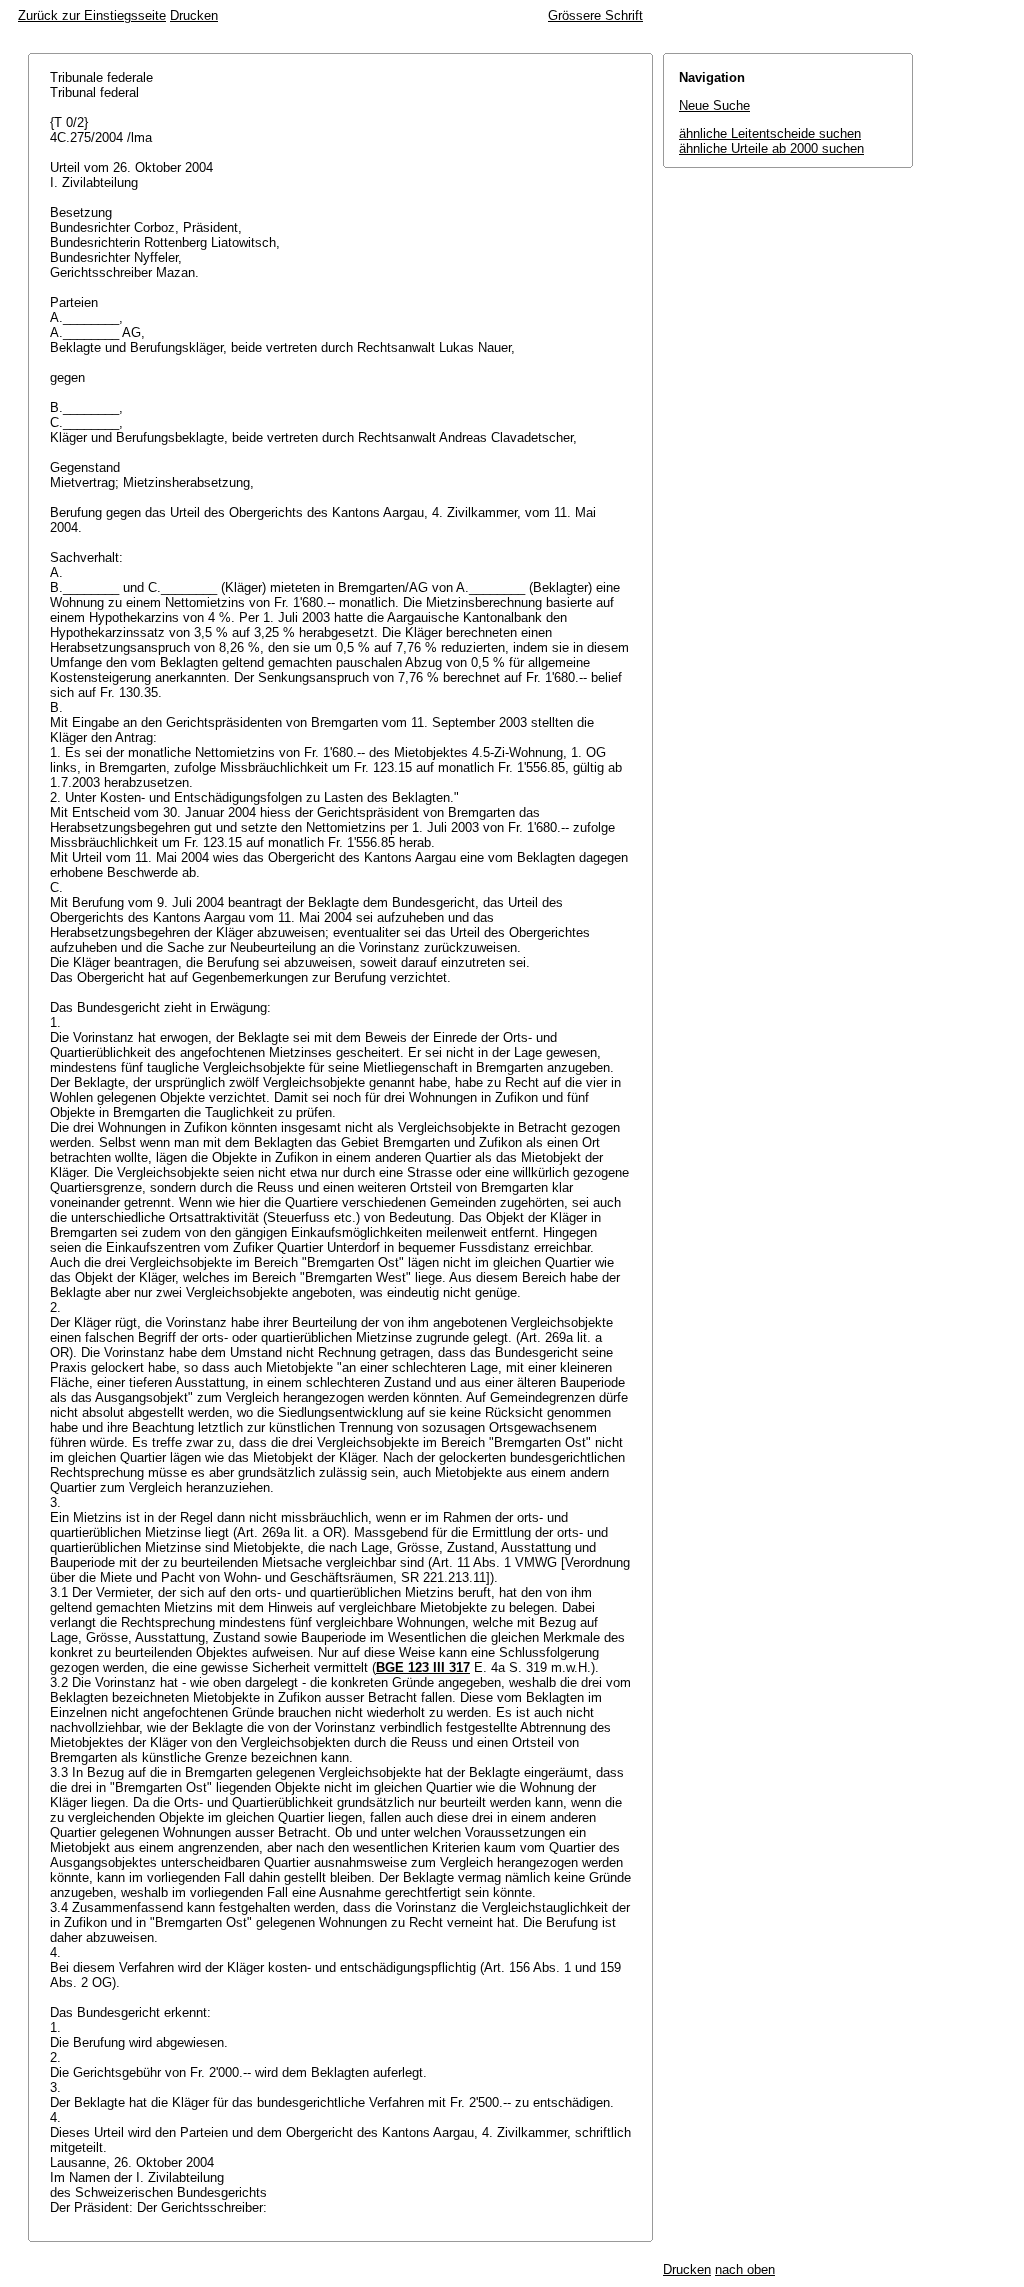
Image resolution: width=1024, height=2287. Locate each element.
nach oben (745, 2269)
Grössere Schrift (595, 15)
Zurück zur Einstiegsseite (92, 15)
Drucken (194, 15)
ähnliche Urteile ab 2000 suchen (771, 148)
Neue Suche (714, 105)
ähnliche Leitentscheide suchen (770, 133)
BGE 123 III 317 (423, 1667)
